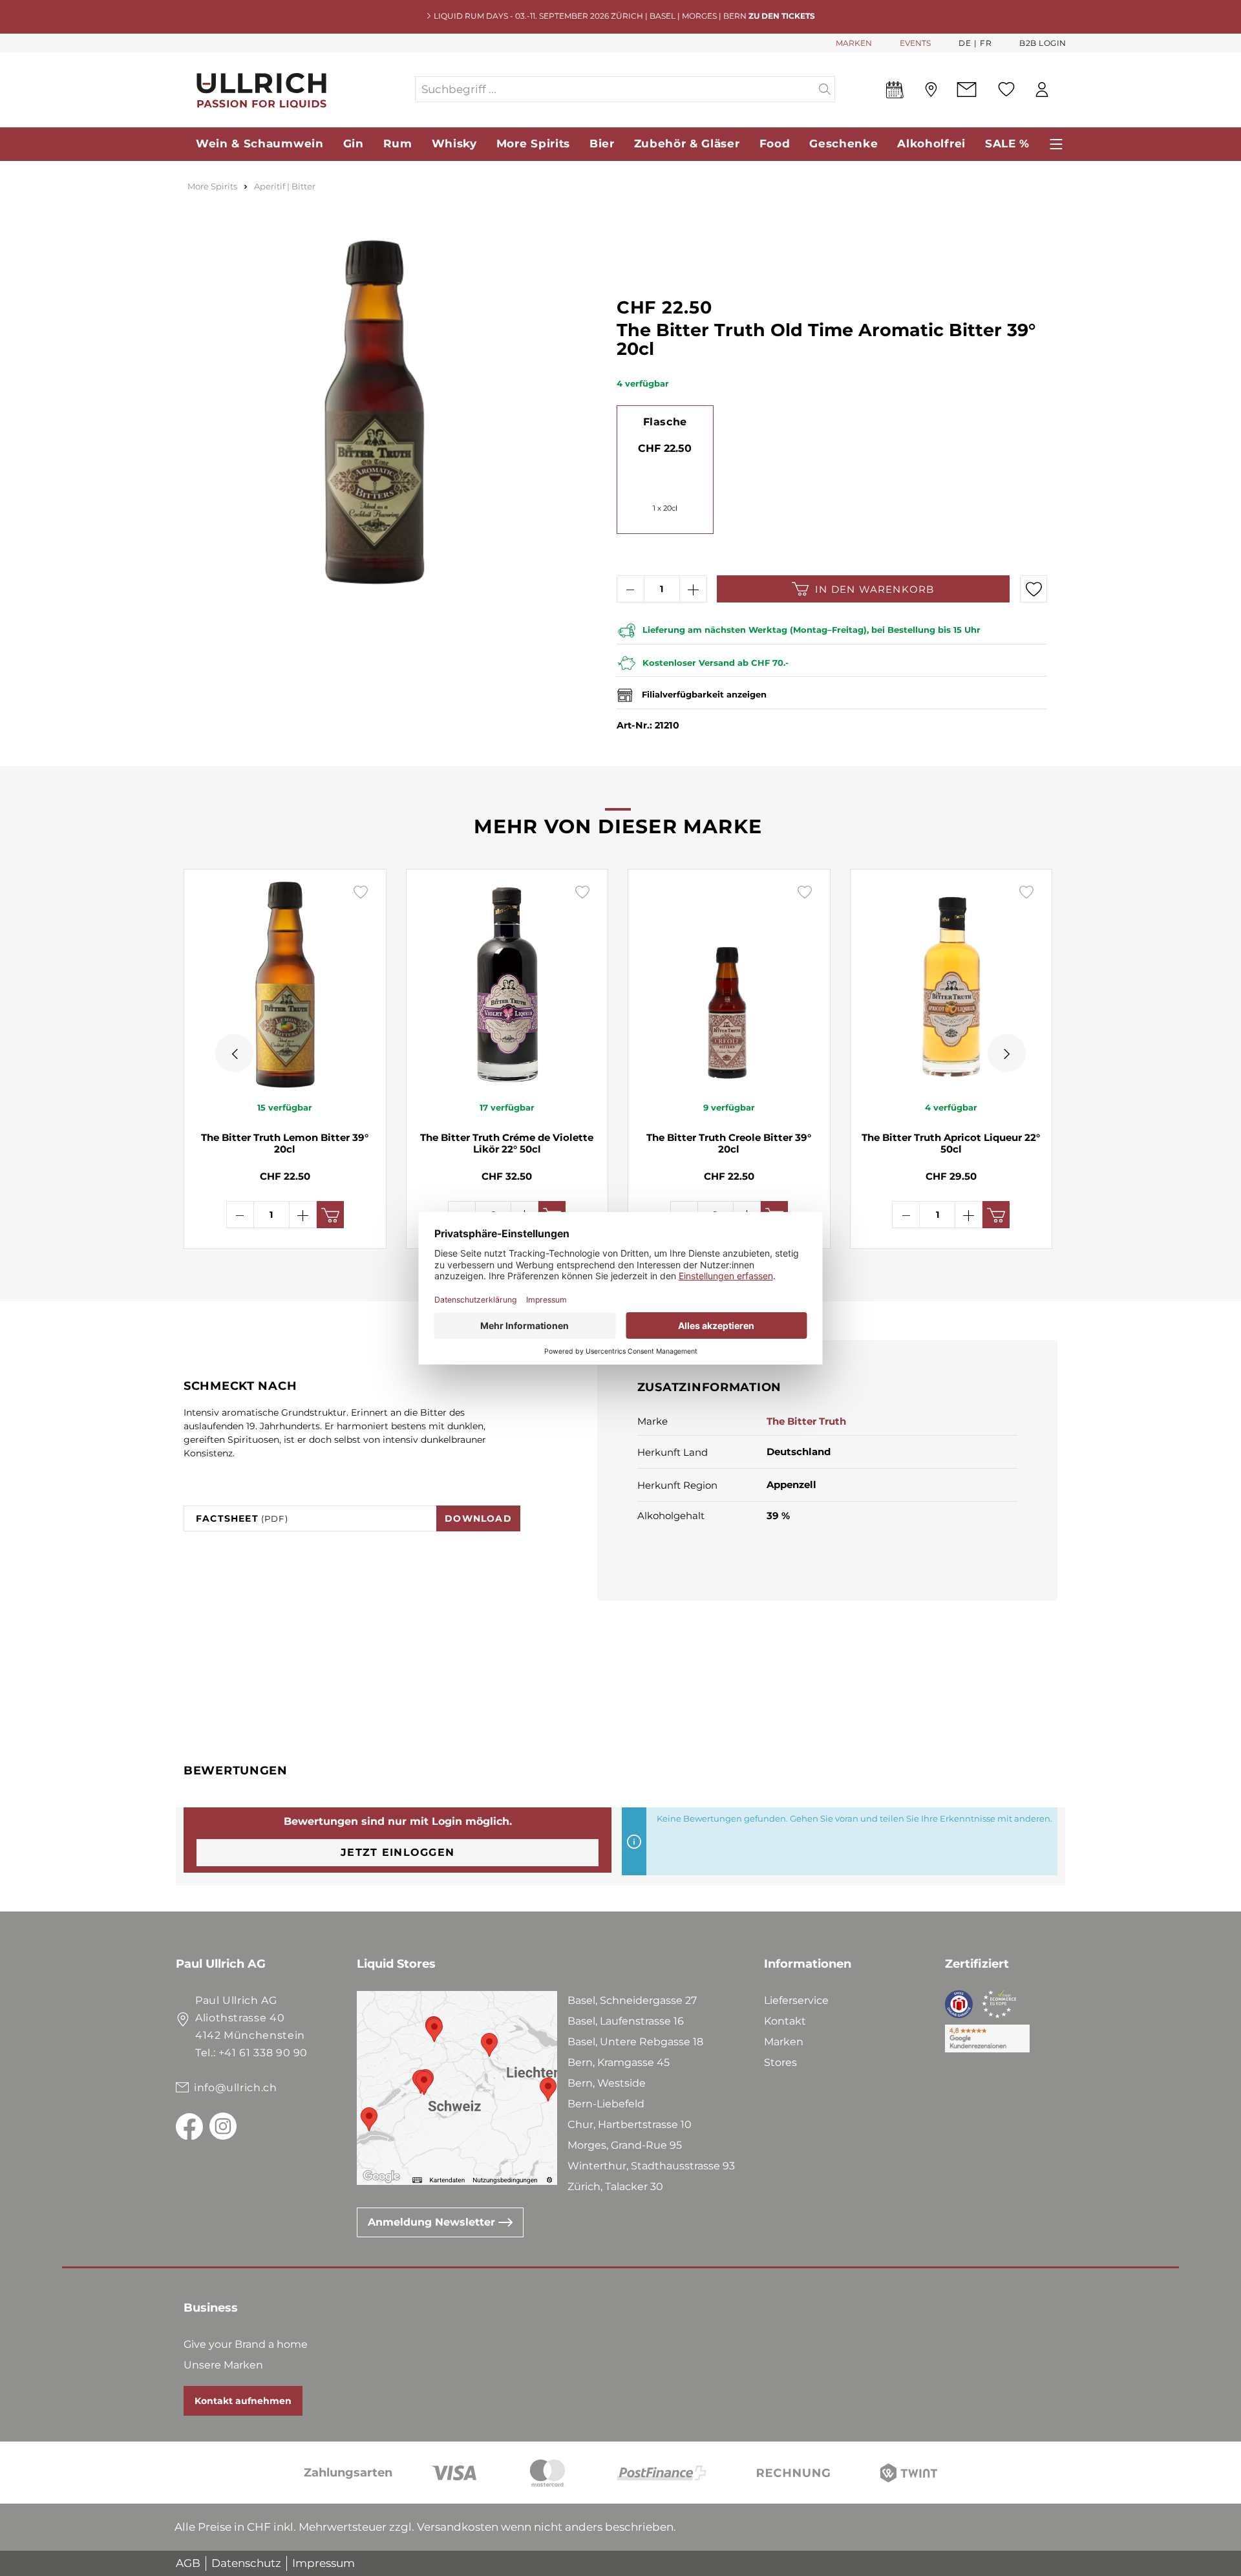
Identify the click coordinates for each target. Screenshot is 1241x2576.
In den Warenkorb (875, 589)
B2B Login (1043, 43)
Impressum (324, 2563)
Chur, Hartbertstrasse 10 (630, 2124)
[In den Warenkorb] (330, 1215)
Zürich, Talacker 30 (615, 2187)
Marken (784, 2042)
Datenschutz (246, 2563)
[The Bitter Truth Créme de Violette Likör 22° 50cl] (507, 985)
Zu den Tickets (782, 16)
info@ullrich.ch (236, 2088)
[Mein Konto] (1042, 90)
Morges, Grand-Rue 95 (625, 2145)
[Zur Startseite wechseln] (295, 90)
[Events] (895, 92)
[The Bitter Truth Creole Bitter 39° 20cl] (729, 985)
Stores (780, 2062)
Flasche (665, 422)
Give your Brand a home (246, 2344)
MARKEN (854, 43)
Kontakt (785, 2021)
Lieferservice (796, 2000)
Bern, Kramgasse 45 (619, 2062)
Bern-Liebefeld (606, 2104)
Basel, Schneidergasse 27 (632, 2000)
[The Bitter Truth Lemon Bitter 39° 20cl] (285, 985)
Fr (986, 43)
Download (478, 1518)
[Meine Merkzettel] (1006, 89)
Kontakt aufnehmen (243, 2401)
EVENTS (915, 43)
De (965, 43)
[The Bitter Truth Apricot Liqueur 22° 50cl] (951, 985)
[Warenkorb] (1066, 90)
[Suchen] (825, 89)
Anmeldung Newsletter (433, 2222)
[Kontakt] (967, 90)
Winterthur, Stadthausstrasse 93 (651, 2166)
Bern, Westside (607, 2083)
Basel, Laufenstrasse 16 (626, 2021)
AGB (188, 2563)
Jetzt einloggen (398, 1852)
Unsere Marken (223, 2365)
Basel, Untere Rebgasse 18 (635, 2042)
